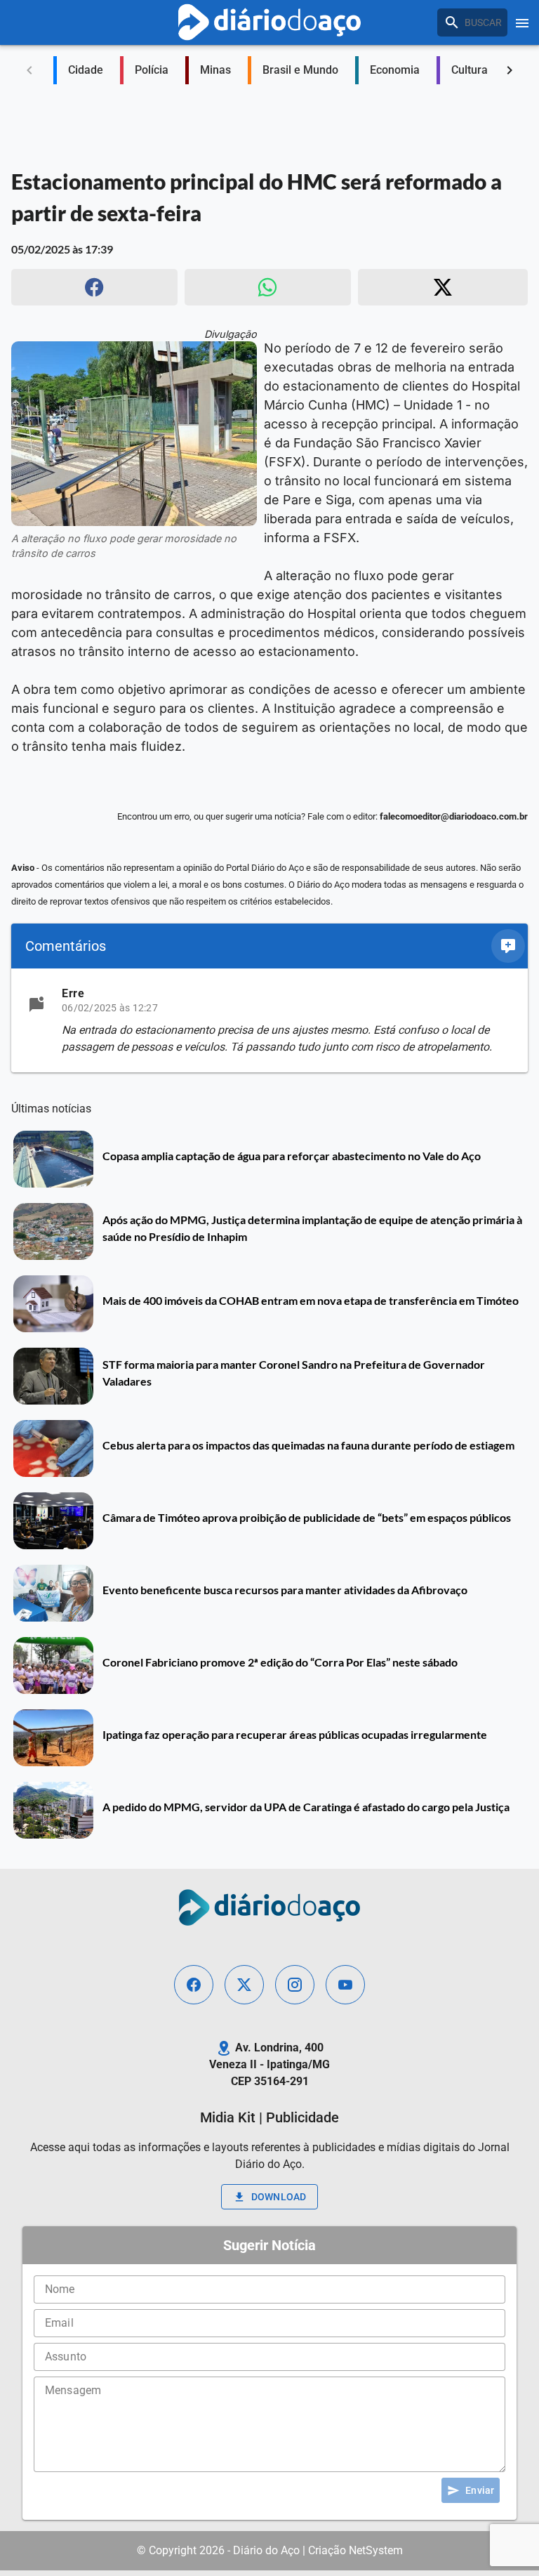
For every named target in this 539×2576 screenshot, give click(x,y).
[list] (269, 1020)
